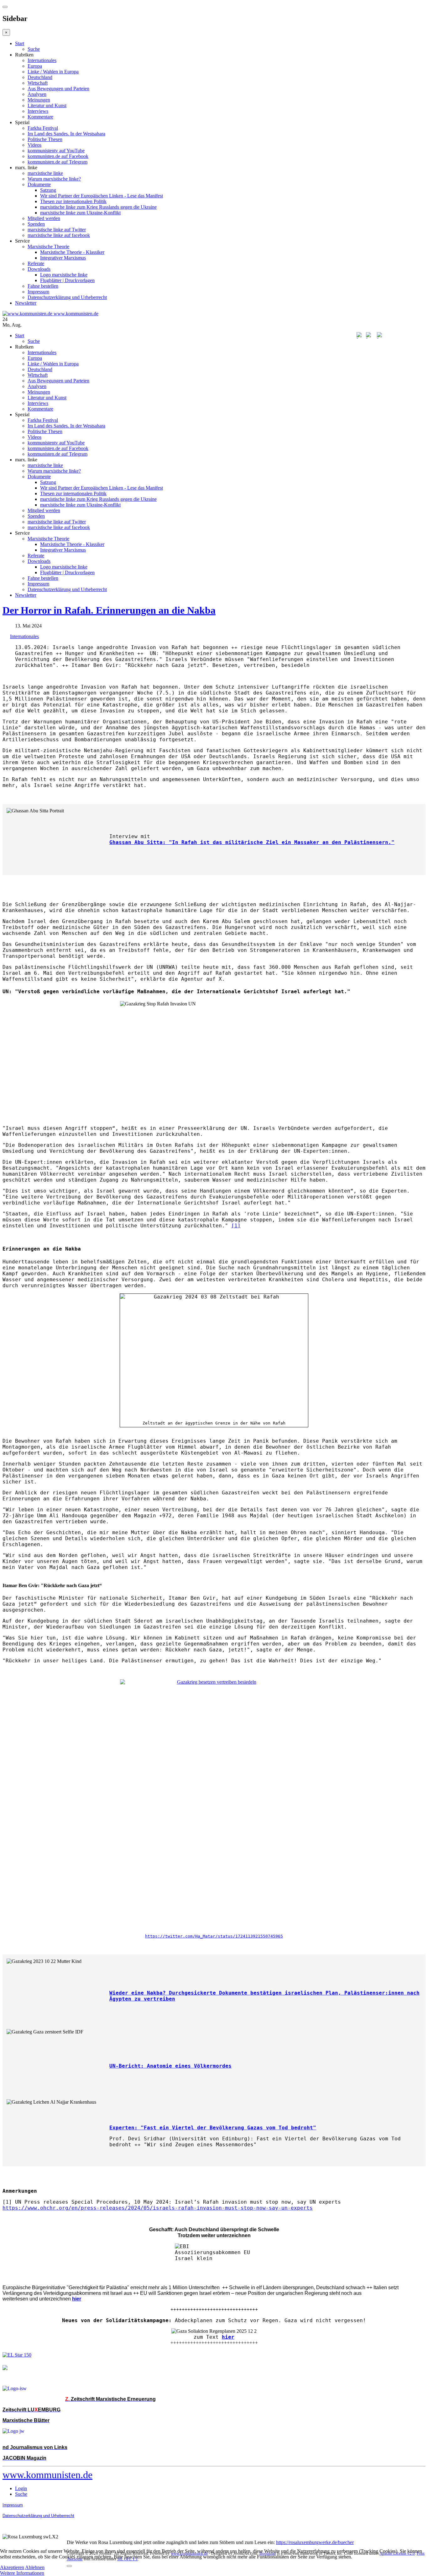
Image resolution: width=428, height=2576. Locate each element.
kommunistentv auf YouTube (56, 151)
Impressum (38, 292)
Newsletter (26, 303)
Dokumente (39, 184)
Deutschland (40, 77)
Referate (36, 263)
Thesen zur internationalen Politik (73, 201)
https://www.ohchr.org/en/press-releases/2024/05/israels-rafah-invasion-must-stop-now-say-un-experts (158, 2208)
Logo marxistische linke (64, 275)
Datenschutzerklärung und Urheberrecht (67, 297)
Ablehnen (35, 2567)
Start (20, 43)
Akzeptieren (12, 2567)
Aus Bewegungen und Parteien (58, 89)
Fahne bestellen (43, 286)
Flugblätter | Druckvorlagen (67, 280)
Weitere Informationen (22, 2573)
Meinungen (39, 100)
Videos (34, 145)
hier (228, 2337)
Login (21, 2488)
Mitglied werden (44, 218)
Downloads (39, 269)
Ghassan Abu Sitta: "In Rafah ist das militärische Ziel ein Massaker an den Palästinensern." (252, 842)
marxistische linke (45, 173)
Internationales (42, 60)
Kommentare (40, 117)
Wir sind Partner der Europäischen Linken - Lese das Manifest (102, 196)
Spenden (36, 224)
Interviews (38, 111)
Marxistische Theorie (48, 247)
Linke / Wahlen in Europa (53, 72)
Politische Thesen (45, 139)
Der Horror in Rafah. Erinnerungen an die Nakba (109, 610)
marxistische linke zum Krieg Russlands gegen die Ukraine (98, 207)
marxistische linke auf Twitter (57, 230)
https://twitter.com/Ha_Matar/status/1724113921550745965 (214, 1936)
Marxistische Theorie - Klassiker (72, 252)
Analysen (37, 94)
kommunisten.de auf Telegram (57, 162)
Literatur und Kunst (47, 105)
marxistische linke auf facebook (59, 235)
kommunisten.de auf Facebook (58, 156)
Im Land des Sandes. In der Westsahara (66, 134)
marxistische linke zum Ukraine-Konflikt (80, 213)
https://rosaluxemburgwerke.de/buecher (315, 2542)
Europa (35, 66)
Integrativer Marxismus (63, 258)
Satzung (48, 190)
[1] (236, 1226)
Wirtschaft (38, 83)
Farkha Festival (43, 128)
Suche (34, 49)
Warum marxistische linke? (54, 179)
